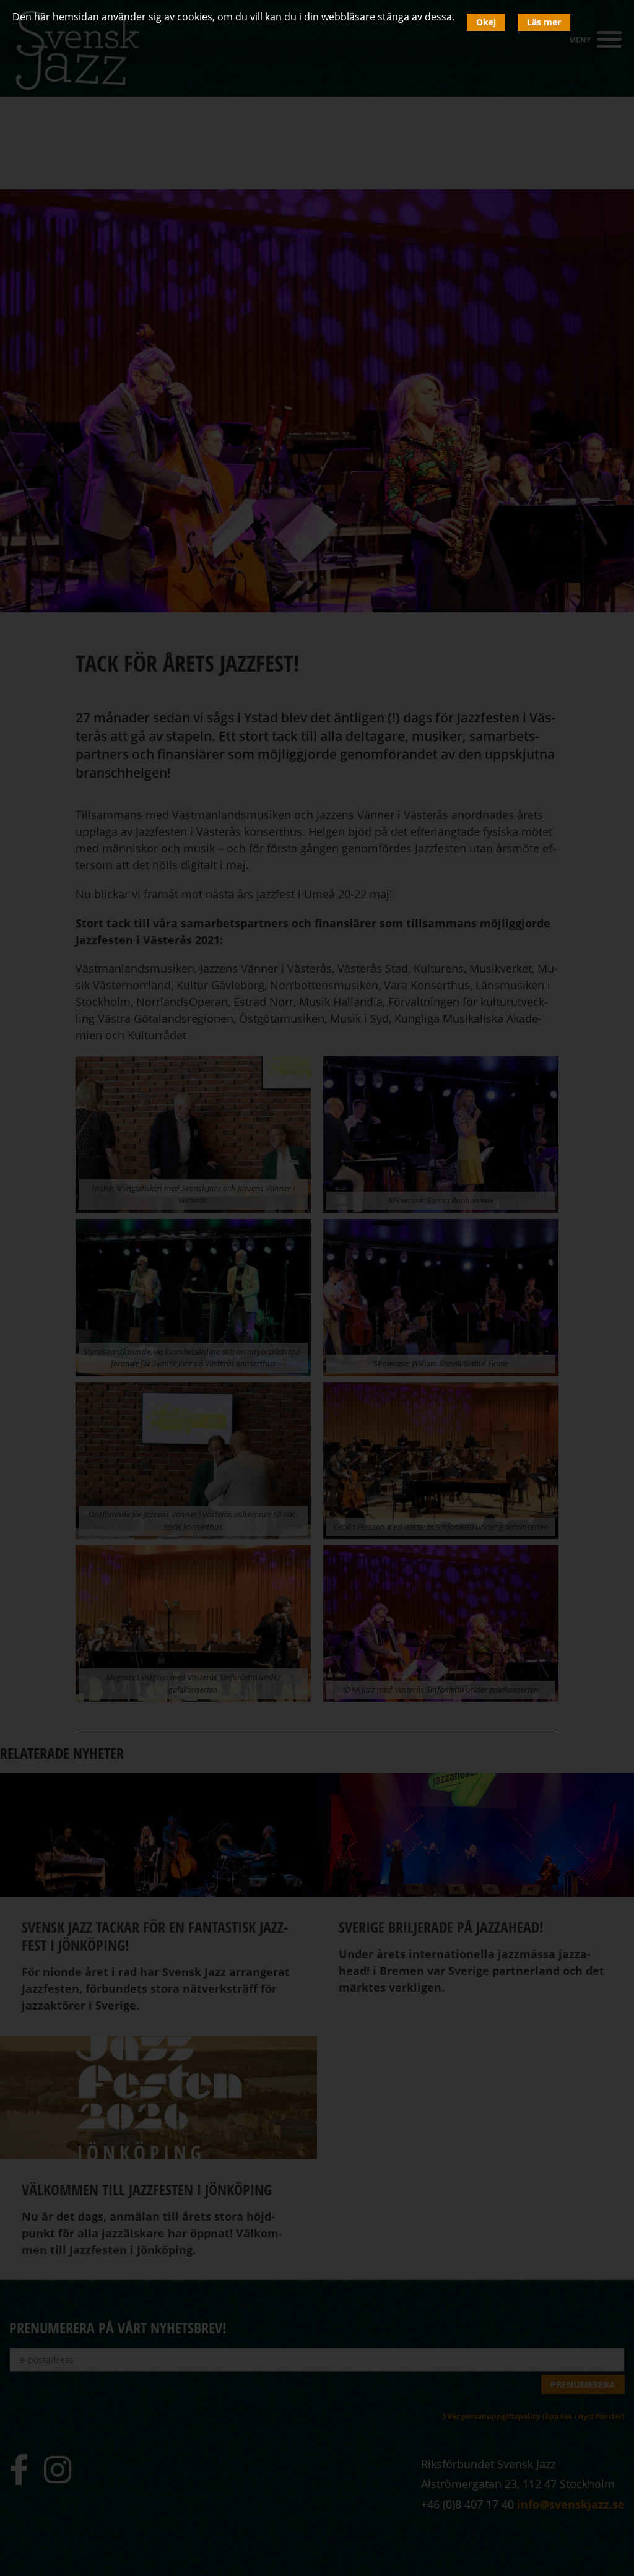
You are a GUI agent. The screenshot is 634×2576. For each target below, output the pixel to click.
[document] (317, 1288)
